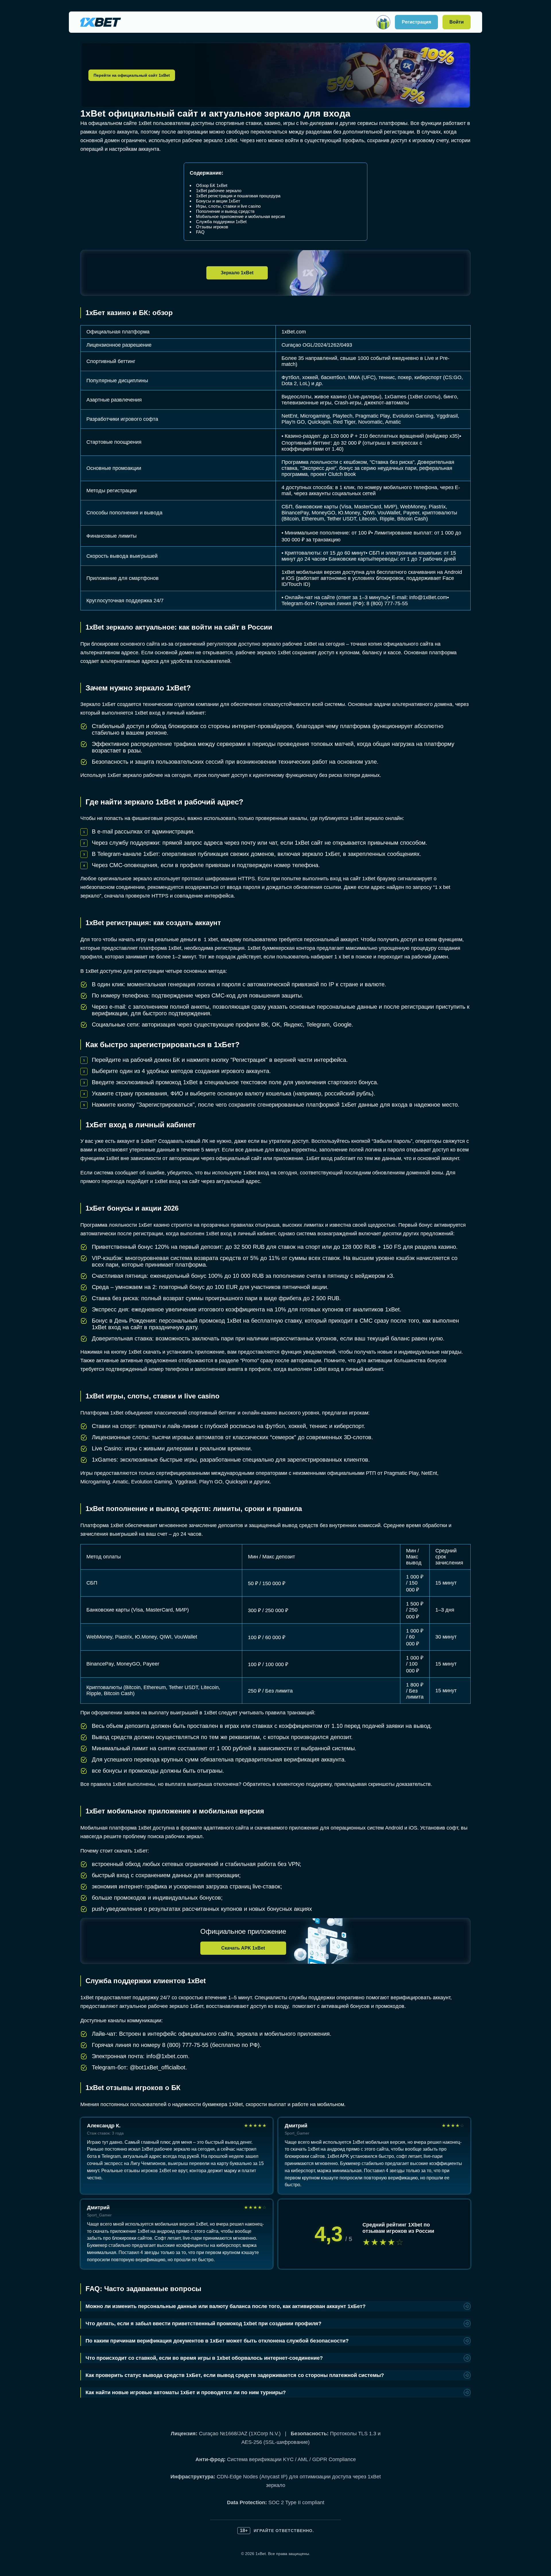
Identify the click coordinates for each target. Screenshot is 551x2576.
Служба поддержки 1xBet (221, 222)
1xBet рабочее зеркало (219, 191)
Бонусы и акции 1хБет (218, 201)
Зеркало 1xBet (237, 273)
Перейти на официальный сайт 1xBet (132, 75)
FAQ (200, 232)
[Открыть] (383, 22)
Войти (457, 22)
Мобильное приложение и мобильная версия (240, 216)
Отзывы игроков (212, 227)
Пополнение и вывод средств (225, 211)
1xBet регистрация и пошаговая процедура (238, 196)
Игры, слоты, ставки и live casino (228, 206)
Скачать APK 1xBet (243, 1948)
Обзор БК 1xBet (212, 185)
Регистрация (416, 22)
